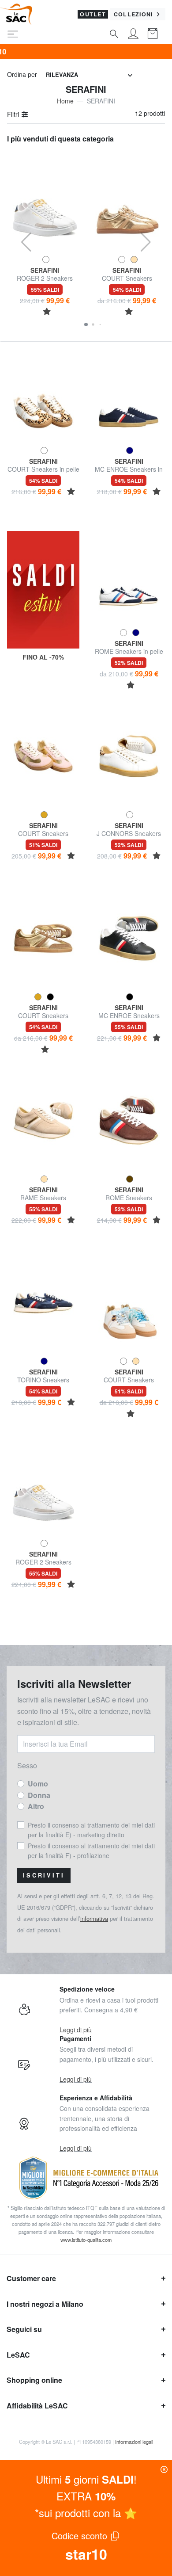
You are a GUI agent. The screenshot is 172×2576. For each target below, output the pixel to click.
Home (65, 101)
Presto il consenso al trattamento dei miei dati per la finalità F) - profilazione (91, 1851)
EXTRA (86, 2496)
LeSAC (18, 2355)
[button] (86, 324)
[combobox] (89, 75)
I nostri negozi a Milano (45, 2304)
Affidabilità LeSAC (37, 2406)
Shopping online (34, 2380)
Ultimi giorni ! (86, 2479)
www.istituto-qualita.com (86, 2240)
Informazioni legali (134, 2442)
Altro (36, 1806)
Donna (39, 1795)
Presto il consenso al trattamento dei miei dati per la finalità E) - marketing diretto (91, 1830)
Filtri (14, 114)
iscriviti (44, 1875)
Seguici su (24, 2329)
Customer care (31, 2278)
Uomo (38, 1784)
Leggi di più (76, 2030)
